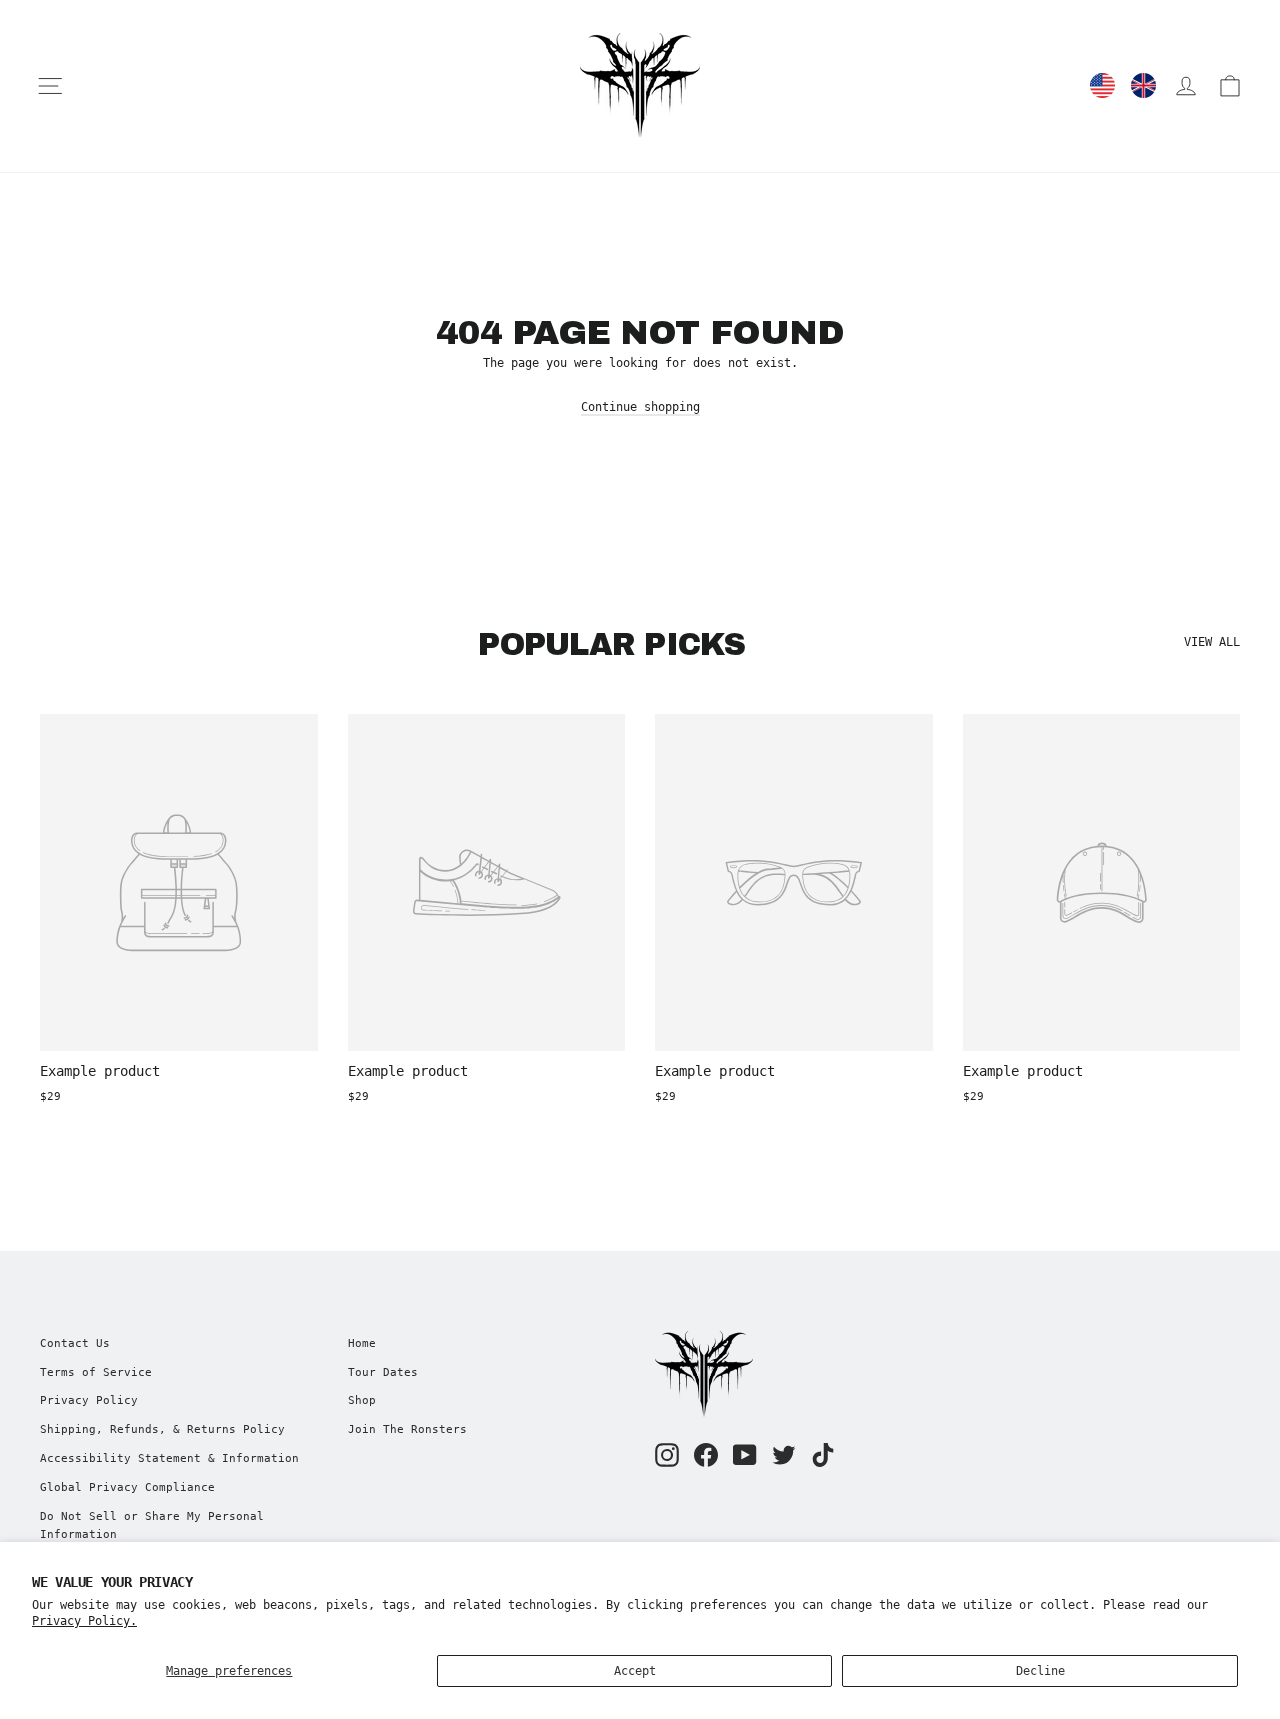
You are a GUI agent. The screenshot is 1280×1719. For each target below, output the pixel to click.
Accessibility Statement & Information (169, 1458)
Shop (362, 1400)
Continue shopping (640, 407)
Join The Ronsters (407, 1429)
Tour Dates (383, 1372)
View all (1212, 642)
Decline (1040, 1671)
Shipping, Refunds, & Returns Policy (162, 1429)
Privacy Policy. (84, 1621)
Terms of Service (96, 1372)
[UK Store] (1143, 85)
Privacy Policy (89, 1400)
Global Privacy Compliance (127, 1487)
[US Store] (1102, 85)
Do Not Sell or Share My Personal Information (152, 1525)
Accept (635, 1671)
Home (362, 1343)
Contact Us (75, 1343)
